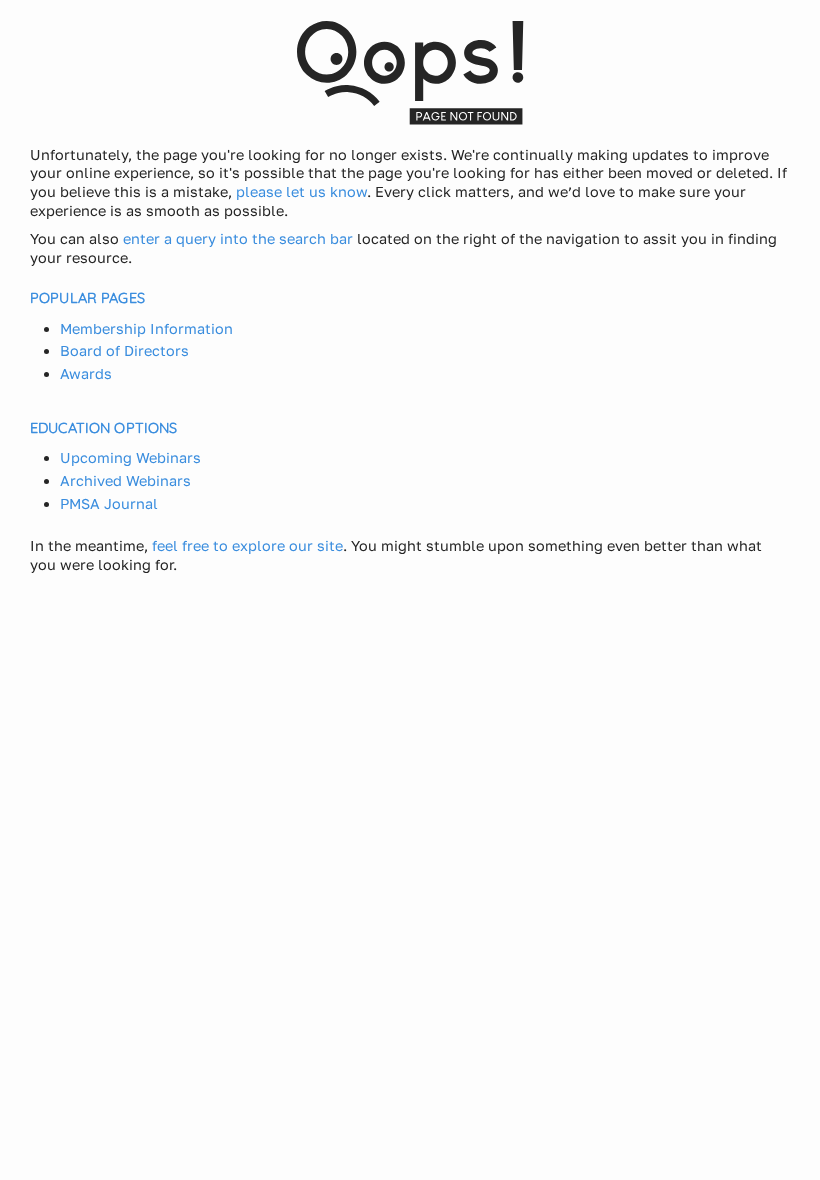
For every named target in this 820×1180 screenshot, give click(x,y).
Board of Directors (124, 350)
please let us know (301, 191)
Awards (86, 373)
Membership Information (146, 328)
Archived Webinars (125, 480)
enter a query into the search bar (238, 238)
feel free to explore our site (247, 545)
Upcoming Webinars (130, 457)
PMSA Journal (109, 503)
